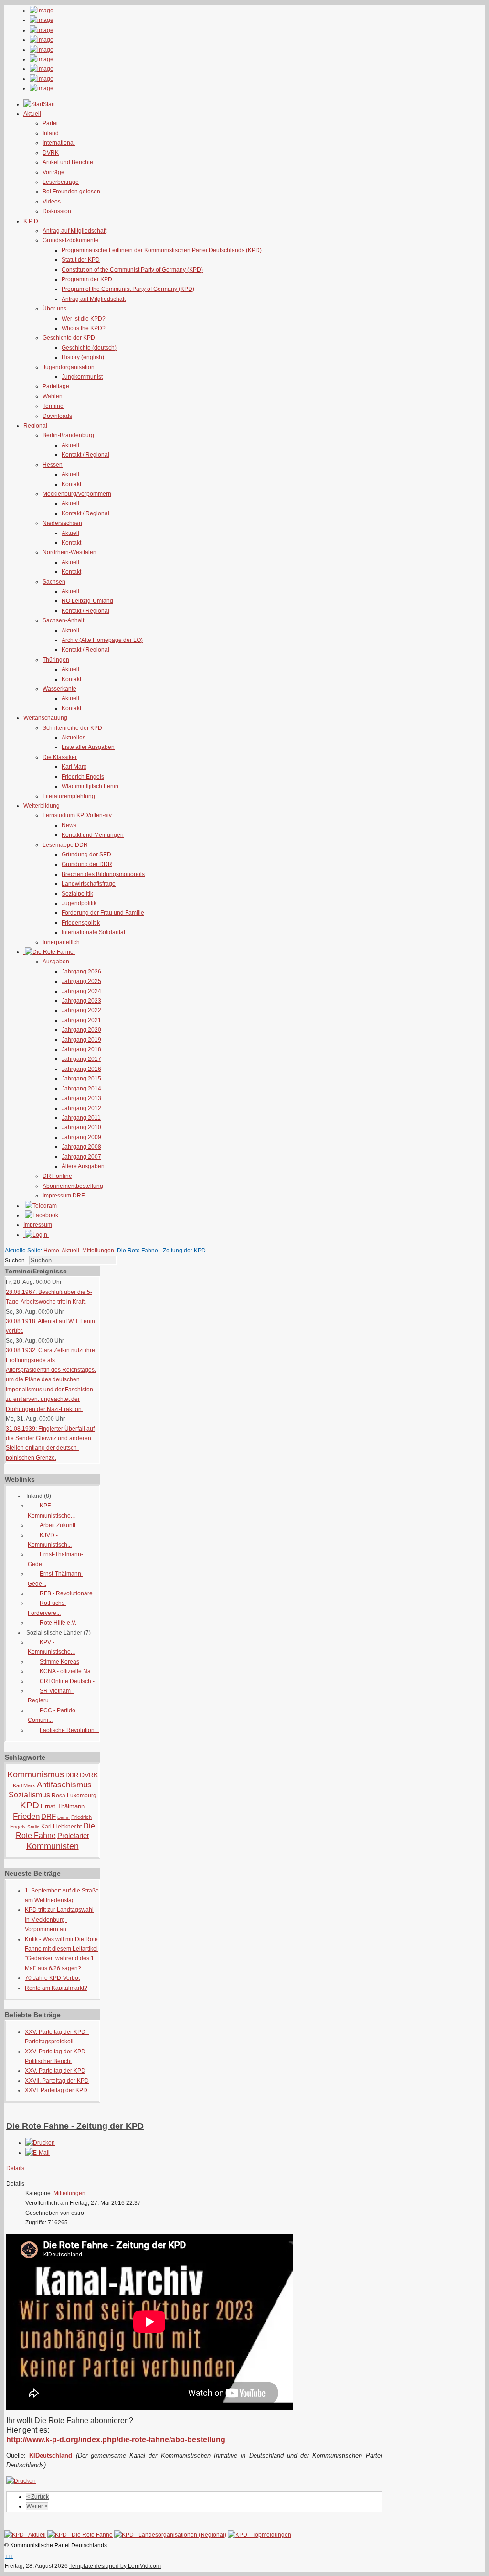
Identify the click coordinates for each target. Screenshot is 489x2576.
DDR (72, 1775)
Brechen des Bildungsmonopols (103, 874)
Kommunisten (53, 1846)
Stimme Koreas (59, 1662)
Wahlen (53, 396)
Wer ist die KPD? (84, 319)
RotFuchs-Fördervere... (47, 1608)
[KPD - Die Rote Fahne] (80, 2535)
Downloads (57, 416)
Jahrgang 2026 (81, 972)
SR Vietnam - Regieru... (51, 1696)
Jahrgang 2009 (81, 1137)
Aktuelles (74, 738)
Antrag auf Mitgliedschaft (74, 231)
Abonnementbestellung (73, 1186)
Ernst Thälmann (63, 1806)
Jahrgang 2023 (81, 1001)
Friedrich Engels (83, 777)
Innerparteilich (61, 942)
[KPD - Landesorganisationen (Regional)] (170, 2535)
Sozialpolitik (77, 894)
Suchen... (17, 1261)
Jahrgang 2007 (81, 1157)
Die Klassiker (60, 757)
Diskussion (57, 211)
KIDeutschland (51, 2455)
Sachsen (54, 582)
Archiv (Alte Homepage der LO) (102, 640)
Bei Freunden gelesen (71, 192)
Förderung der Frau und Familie (103, 913)
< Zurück (37, 2497)
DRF (48, 1816)
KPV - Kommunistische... (51, 1647)
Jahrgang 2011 (81, 1118)
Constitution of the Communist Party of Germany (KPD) (132, 270)
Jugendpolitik (79, 903)
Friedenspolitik (81, 923)
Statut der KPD (81, 260)
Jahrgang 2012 (81, 1108)
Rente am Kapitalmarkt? (56, 1988)
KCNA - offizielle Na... (67, 1671)
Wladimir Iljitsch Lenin (90, 786)
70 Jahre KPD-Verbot (52, 1978)
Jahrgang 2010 (81, 1127)
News (69, 825)
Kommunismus (36, 1774)
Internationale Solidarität (93, 932)
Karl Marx (74, 767)
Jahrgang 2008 (81, 1147)
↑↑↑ (9, 2556)
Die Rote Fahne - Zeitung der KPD (75, 2126)
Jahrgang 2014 (81, 1089)
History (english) (83, 357)
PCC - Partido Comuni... (52, 1715)
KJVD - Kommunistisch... (50, 1540)
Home (51, 1251)
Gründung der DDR (87, 864)
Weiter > (37, 2506)
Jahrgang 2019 (81, 1040)
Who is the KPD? (84, 328)
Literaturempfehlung (69, 796)
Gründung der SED (86, 855)
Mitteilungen (98, 1251)
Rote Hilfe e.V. (58, 1623)
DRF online (57, 1176)
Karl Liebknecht (61, 1827)
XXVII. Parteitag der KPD (57, 2081)
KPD (30, 1805)
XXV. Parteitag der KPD (55, 2071)
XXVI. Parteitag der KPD (56, 2090)
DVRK (51, 153)
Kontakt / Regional (85, 455)
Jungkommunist (82, 377)
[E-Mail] (37, 2153)
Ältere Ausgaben (83, 1166)
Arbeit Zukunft (58, 1525)
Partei (50, 123)
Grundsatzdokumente (70, 240)
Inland (51, 133)
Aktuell (70, 445)
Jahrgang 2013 (81, 1098)
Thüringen (56, 660)
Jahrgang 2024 (81, 991)
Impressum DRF (64, 1196)
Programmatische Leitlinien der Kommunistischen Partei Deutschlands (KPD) (162, 250)
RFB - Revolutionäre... (68, 1593)
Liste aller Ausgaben (88, 747)
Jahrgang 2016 (81, 1069)
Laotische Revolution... (69, 1730)
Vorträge (53, 172)
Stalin (33, 1827)
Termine (53, 406)
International (59, 143)
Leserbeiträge (61, 182)
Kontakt (71, 484)
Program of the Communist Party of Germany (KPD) (128, 289)
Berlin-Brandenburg (68, 435)
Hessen (53, 465)
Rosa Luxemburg (74, 1796)
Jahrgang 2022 (81, 1010)
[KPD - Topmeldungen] (260, 2535)
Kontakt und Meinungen (93, 835)
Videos (52, 202)
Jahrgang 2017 (81, 1059)
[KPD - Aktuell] (25, 2535)
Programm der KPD (87, 279)
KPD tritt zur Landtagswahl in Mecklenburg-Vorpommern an (59, 1919)
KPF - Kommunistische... (51, 1510)
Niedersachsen (62, 523)
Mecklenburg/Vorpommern (77, 494)
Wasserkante (59, 689)
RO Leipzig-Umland (87, 601)
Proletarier (73, 1835)
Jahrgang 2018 (81, 1049)
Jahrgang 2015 (81, 1079)
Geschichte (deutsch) (89, 348)
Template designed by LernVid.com (115, 2566)
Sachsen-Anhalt (63, 620)
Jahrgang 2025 (81, 981)
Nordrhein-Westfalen (69, 552)
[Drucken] (40, 2143)
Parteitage (56, 386)
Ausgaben (56, 962)
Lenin (64, 1817)
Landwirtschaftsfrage (89, 884)
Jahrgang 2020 (81, 1030)
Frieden (26, 1816)
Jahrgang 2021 (81, 1020)
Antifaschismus (64, 1785)
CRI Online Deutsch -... (69, 1681)
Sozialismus (29, 1795)
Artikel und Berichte (68, 162)
